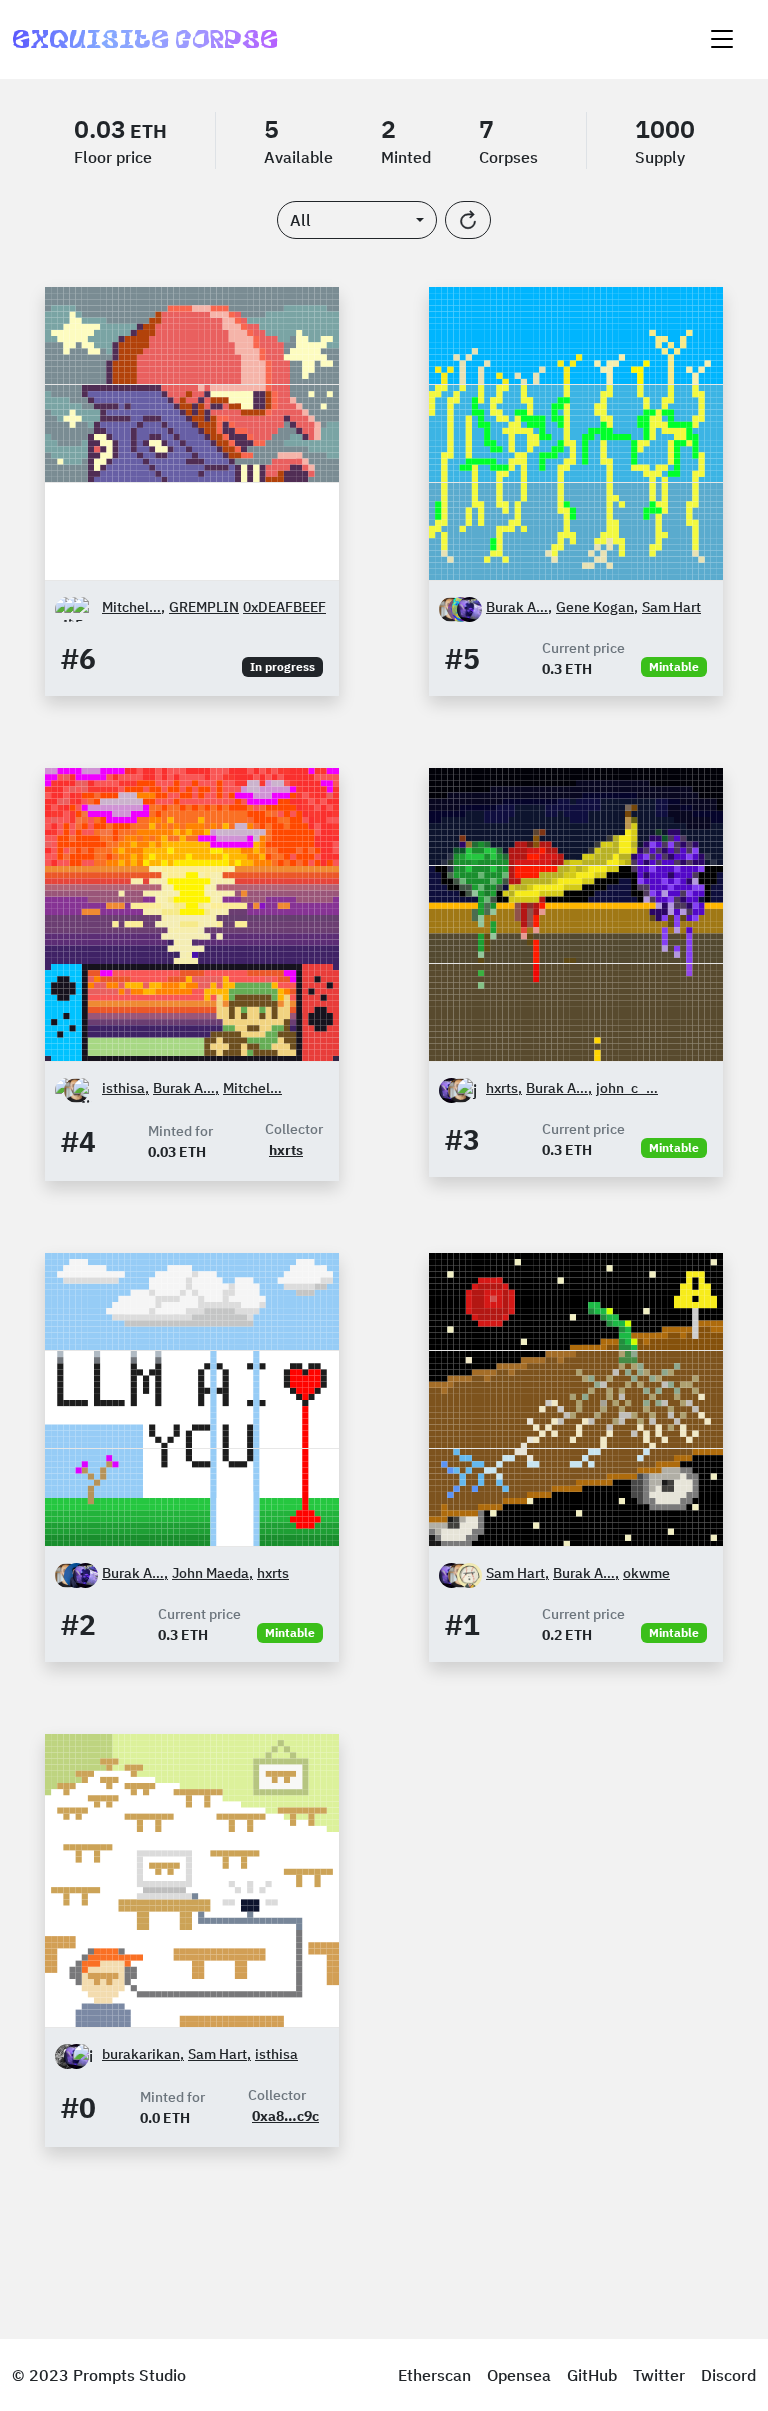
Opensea (519, 2375)
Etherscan (434, 2375)
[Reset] (468, 220)
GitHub (592, 2375)
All (300, 220)
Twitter (659, 2375)
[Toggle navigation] (721, 39)
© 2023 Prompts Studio (99, 2375)
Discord (728, 2375)
